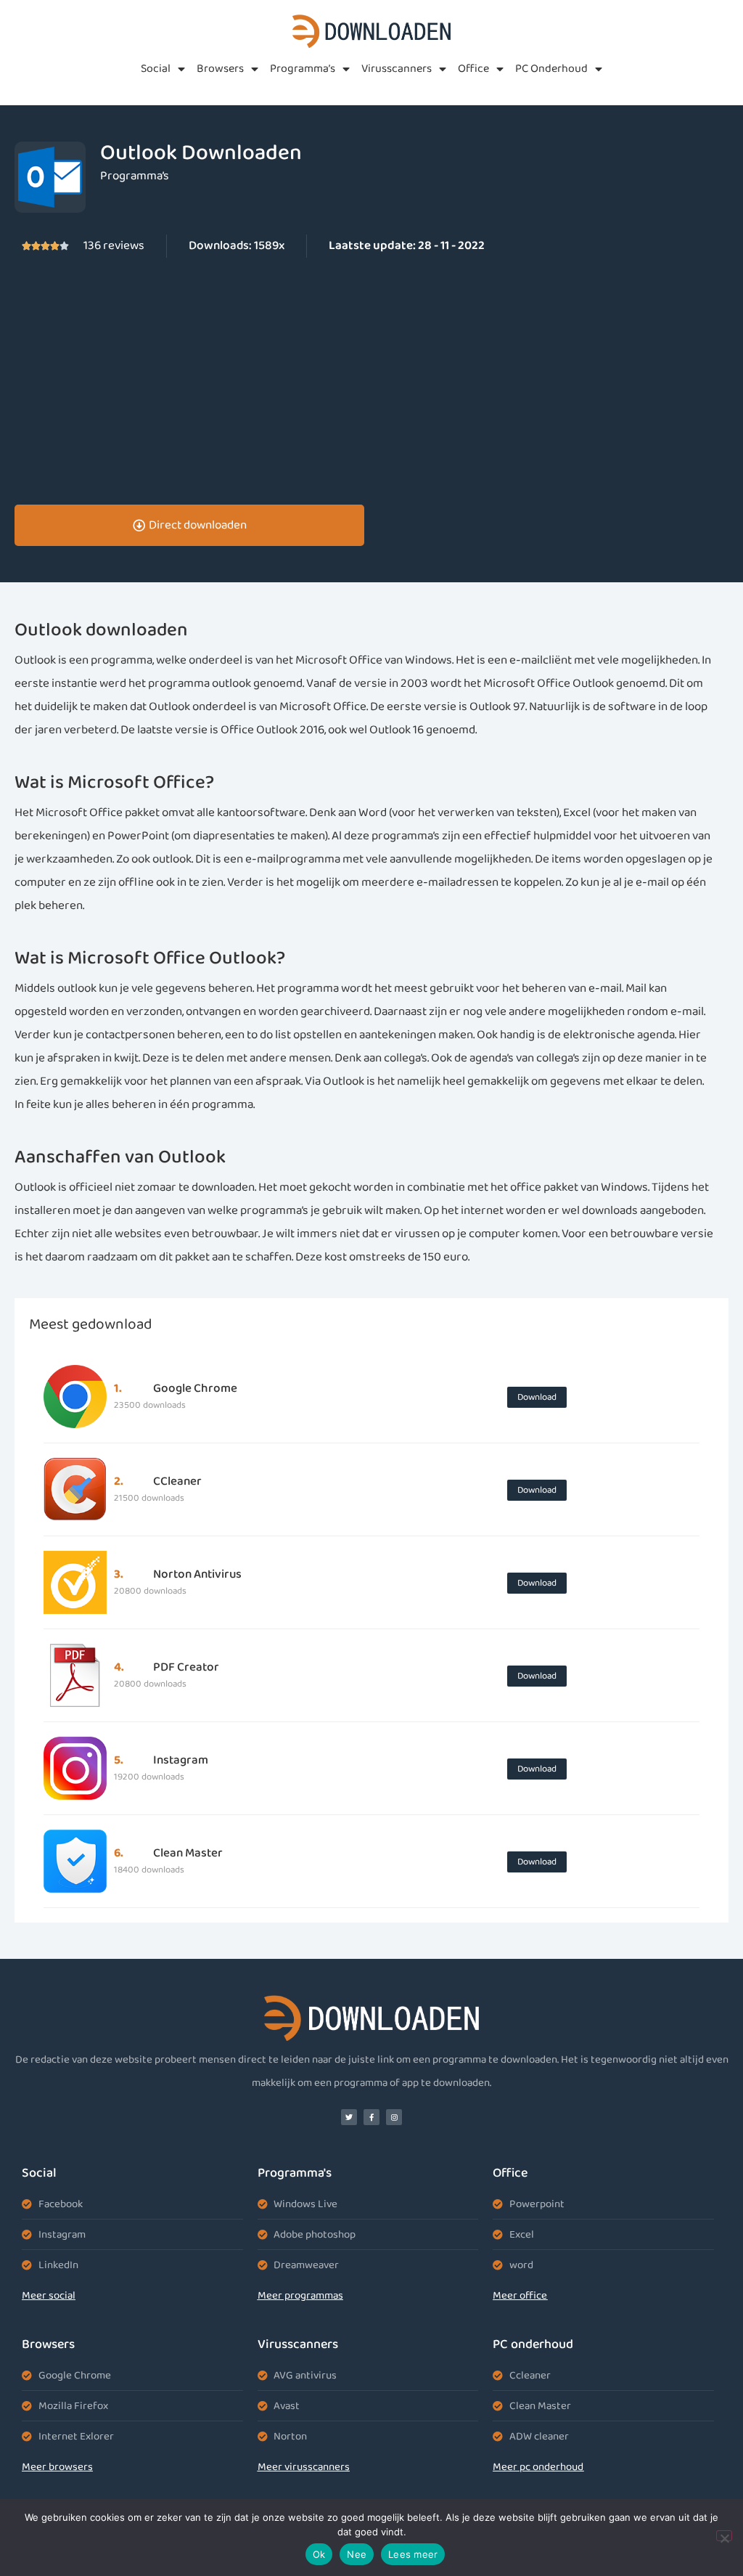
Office (473, 69)
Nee (357, 2554)
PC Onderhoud (551, 69)
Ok (319, 2554)
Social (156, 69)
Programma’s (303, 69)
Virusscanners (397, 69)
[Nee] (724, 2536)
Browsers (220, 69)
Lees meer (413, 2554)
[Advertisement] (371, 381)
